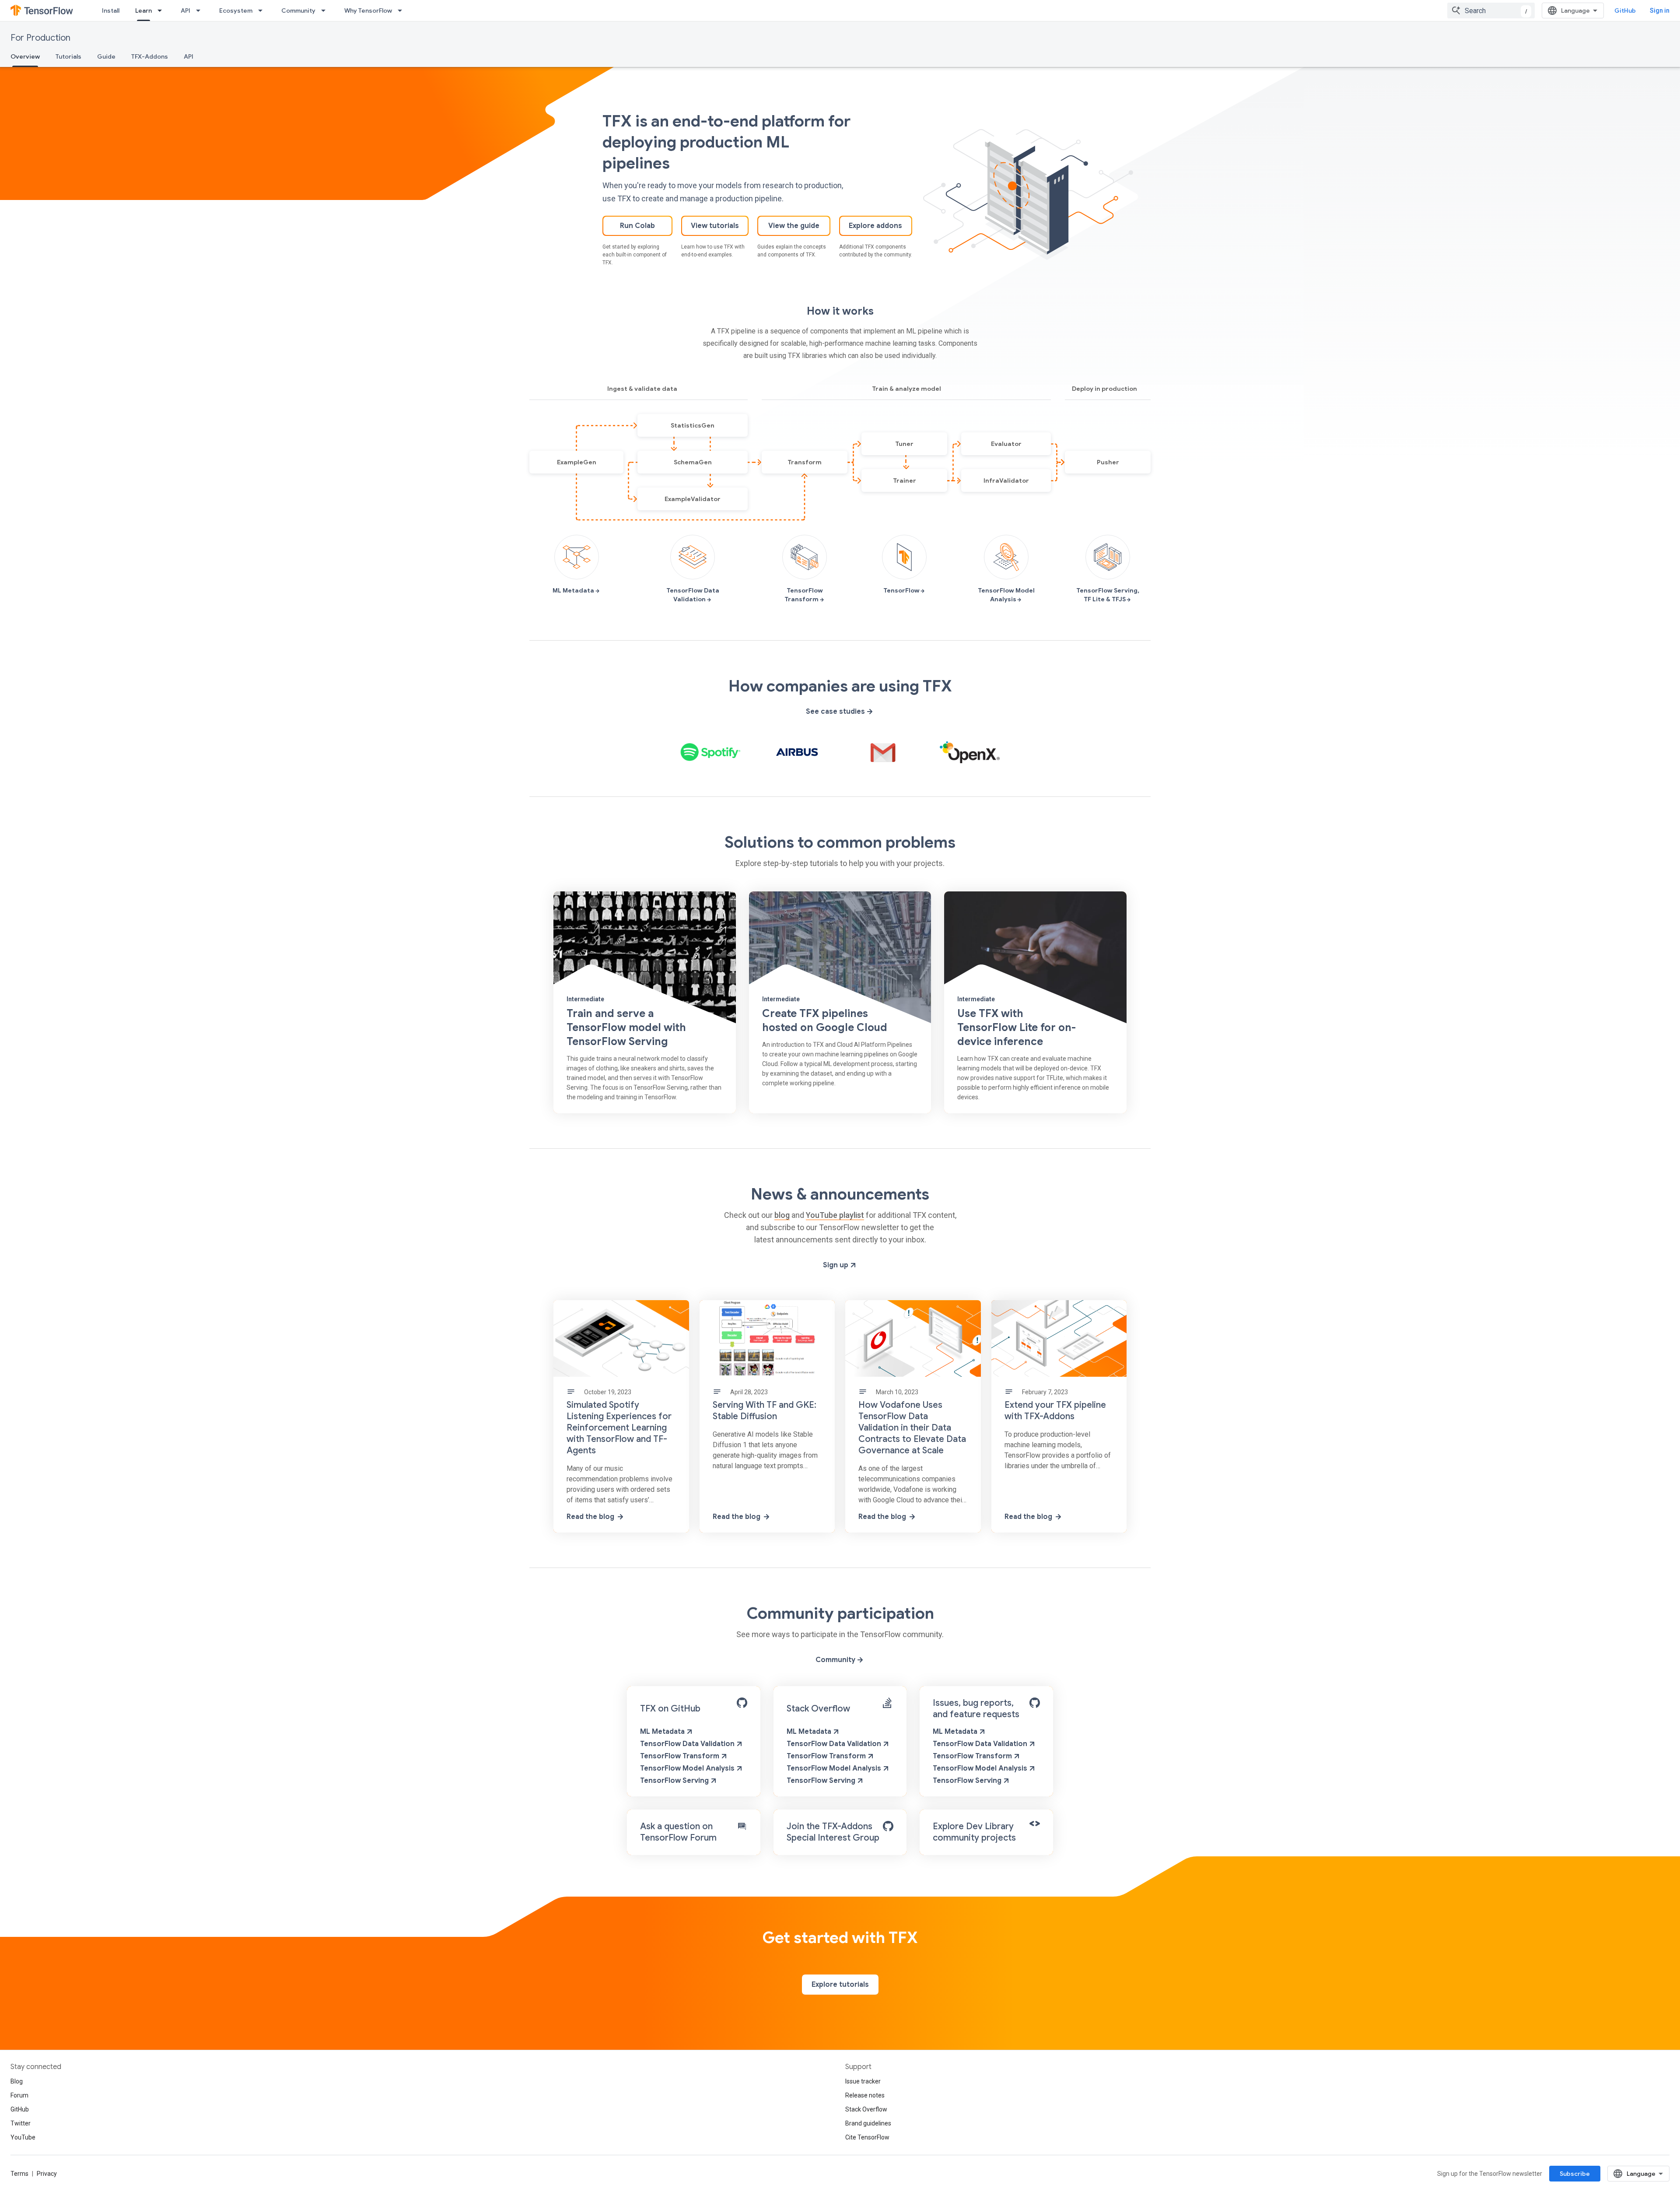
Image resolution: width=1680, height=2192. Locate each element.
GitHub (1625, 11)
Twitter (21, 2123)
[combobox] (1491, 11)
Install (111, 11)
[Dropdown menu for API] (201, 11)
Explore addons (875, 226)
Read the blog (590, 1517)
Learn (143, 11)
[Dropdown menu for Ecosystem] (263, 11)
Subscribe (1575, 2174)
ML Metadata (663, 1732)
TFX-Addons (150, 56)
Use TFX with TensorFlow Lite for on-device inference (1017, 1028)
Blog (17, 2081)
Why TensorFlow (368, 11)
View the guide (794, 226)
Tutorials (68, 56)
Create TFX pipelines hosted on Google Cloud (825, 1021)
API (185, 11)
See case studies (836, 712)
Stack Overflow (818, 1709)
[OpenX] (970, 752)
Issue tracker (863, 2081)
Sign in (1660, 11)
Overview (25, 56)
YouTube (23, 2137)
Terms (19, 2174)
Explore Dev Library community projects (974, 1832)
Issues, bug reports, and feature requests (976, 1709)
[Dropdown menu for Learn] (162, 11)
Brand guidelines (868, 2123)
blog (782, 1215)
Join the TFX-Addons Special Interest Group (833, 1832)
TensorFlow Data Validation (688, 1744)
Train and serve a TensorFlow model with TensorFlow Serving (626, 1028)
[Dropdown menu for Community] (326, 11)
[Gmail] (883, 752)
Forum (19, 2095)
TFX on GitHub (670, 1709)
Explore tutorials (840, 1985)
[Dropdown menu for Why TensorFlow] (402, 11)
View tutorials (715, 226)
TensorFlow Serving (675, 1781)
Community (298, 11)
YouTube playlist (835, 1215)
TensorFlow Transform (681, 1756)
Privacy (47, 2174)
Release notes (865, 2095)
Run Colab (637, 226)
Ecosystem (236, 11)
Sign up (836, 1265)
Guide (106, 56)
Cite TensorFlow (867, 2137)
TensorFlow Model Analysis (688, 1768)
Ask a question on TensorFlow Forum (678, 1832)
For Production (40, 38)
